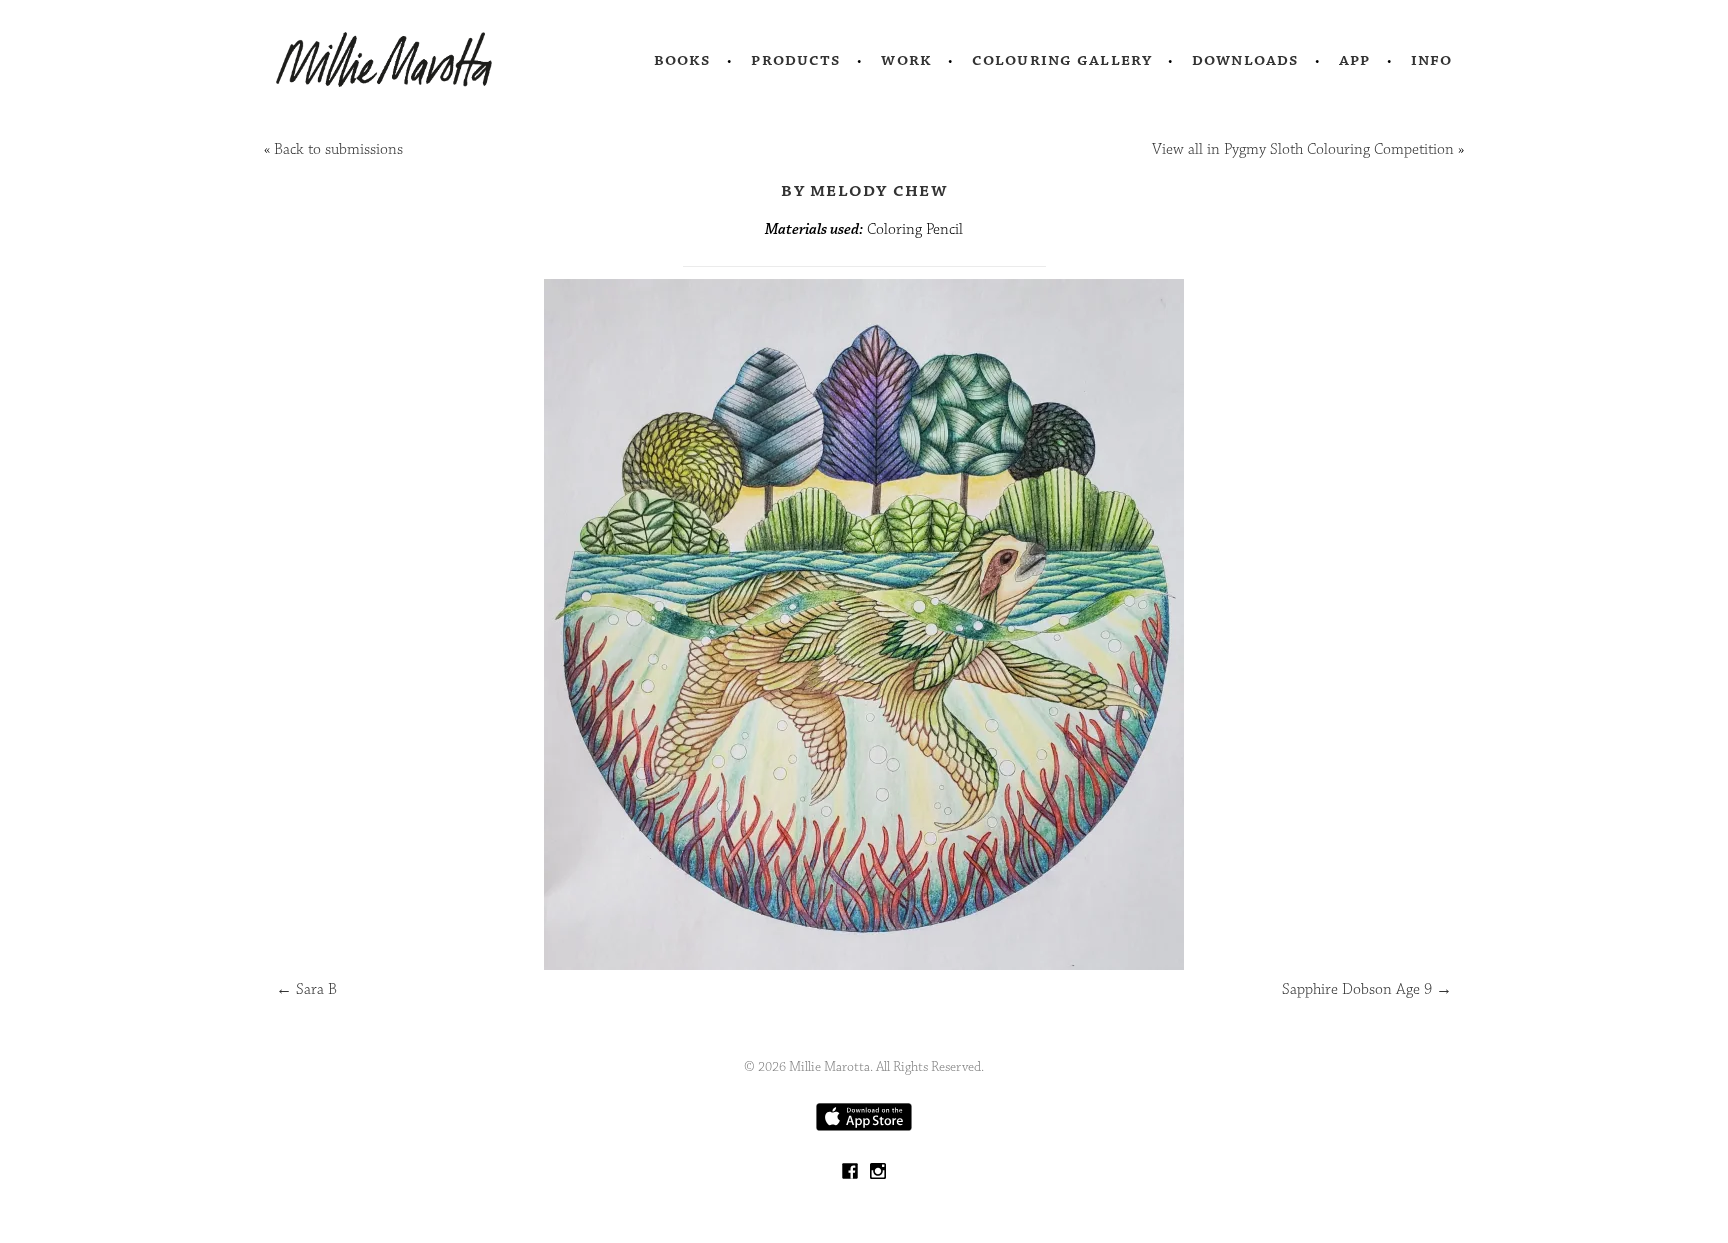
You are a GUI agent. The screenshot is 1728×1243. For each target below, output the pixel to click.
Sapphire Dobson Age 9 (1367, 989)
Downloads (1245, 60)
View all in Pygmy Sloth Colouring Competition (1303, 149)
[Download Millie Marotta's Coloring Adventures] (864, 1126)
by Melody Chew (864, 190)
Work (906, 60)
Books (683, 60)
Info (1432, 60)
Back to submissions (338, 149)
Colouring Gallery (1062, 60)
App (1354, 60)
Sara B (306, 989)
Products (796, 60)
